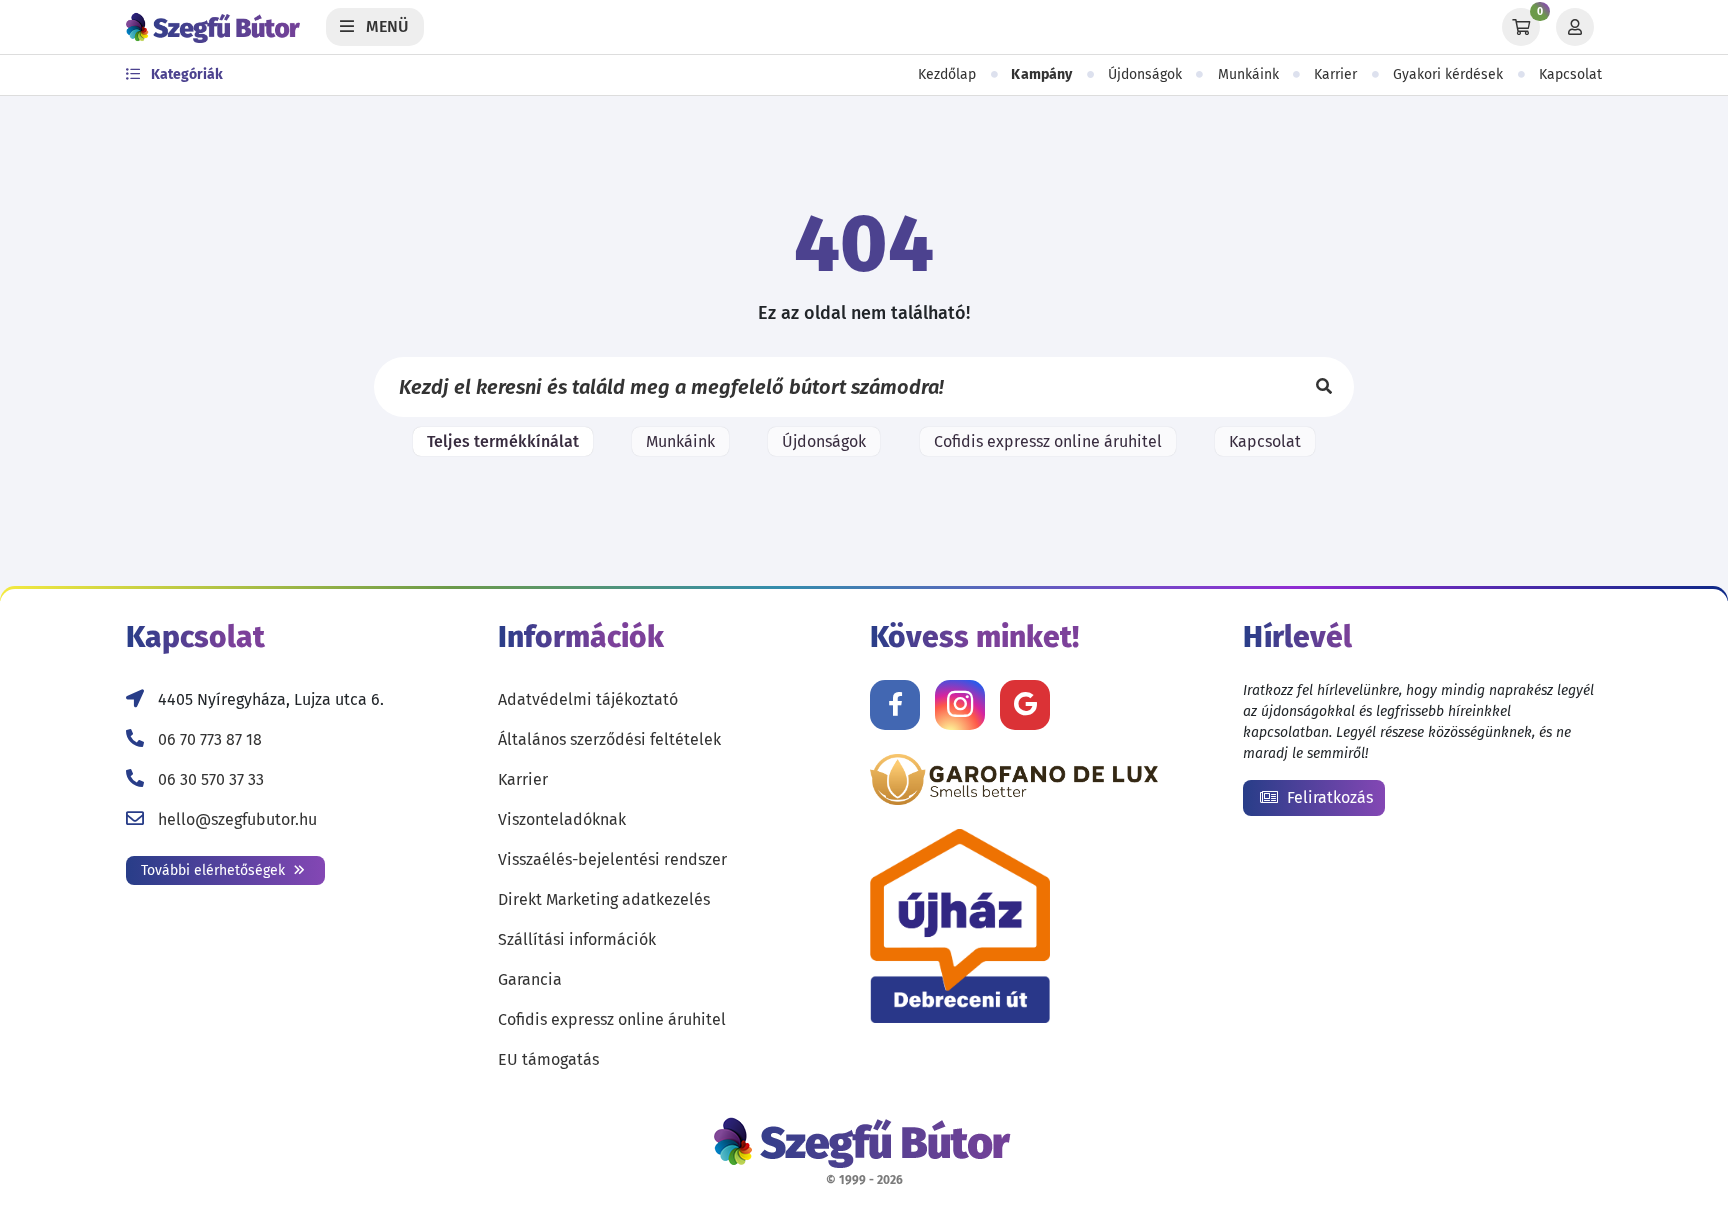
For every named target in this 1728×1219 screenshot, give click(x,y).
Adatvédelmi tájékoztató (588, 699)
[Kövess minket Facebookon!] (895, 705)
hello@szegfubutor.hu (237, 819)
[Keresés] (1324, 387)
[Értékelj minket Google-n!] (1025, 705)
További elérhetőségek (215, 870)
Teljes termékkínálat (503, 441)
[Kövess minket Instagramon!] (960, 705)
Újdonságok (1145, 74)
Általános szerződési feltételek (609, 739)
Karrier (1335, 74)
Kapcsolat (1570, 74)
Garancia (530, 979)
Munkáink (1248, 74)
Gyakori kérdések (1448, 74)
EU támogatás (548, 1059)
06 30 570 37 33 (211, 779)
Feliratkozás (1328, 797)
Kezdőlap (947, 74)
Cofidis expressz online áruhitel (1048, 441)
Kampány (1042, 74)
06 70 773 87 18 (210, 739)
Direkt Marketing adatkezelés (604, 899)
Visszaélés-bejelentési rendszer (612, 859)
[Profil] (1575, 27)
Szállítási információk (577, 939)
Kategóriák (185, 74)
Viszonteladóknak (562, 819)
